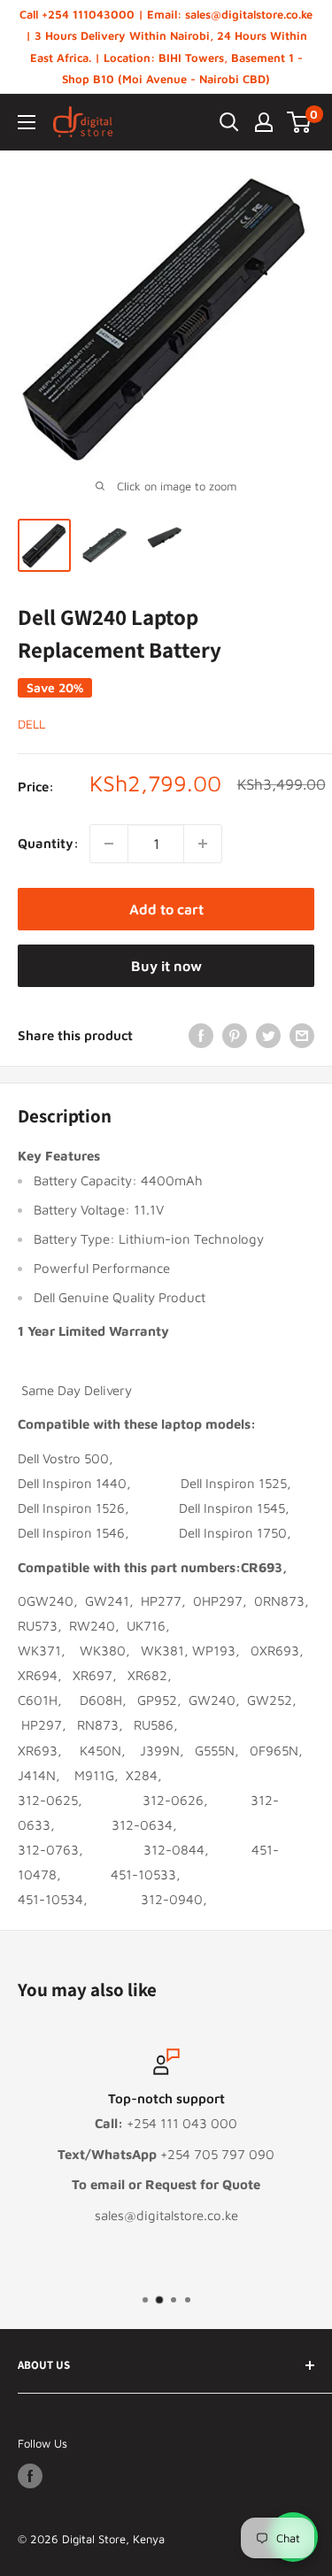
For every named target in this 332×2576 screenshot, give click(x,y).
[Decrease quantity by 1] (109, 844)
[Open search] (229, 122)
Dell (31, 724)
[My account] (264, 122)
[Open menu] (27, 122)
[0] (300, 122)
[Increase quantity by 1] (203, 844)
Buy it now (166, 966)
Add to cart (166, 909)
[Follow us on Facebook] (30, 2476)
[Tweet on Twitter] (268, 1035)
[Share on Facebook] (201, 1035)
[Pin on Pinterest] (235, 1035)
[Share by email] (302, 1035)
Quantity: (48, 843)
